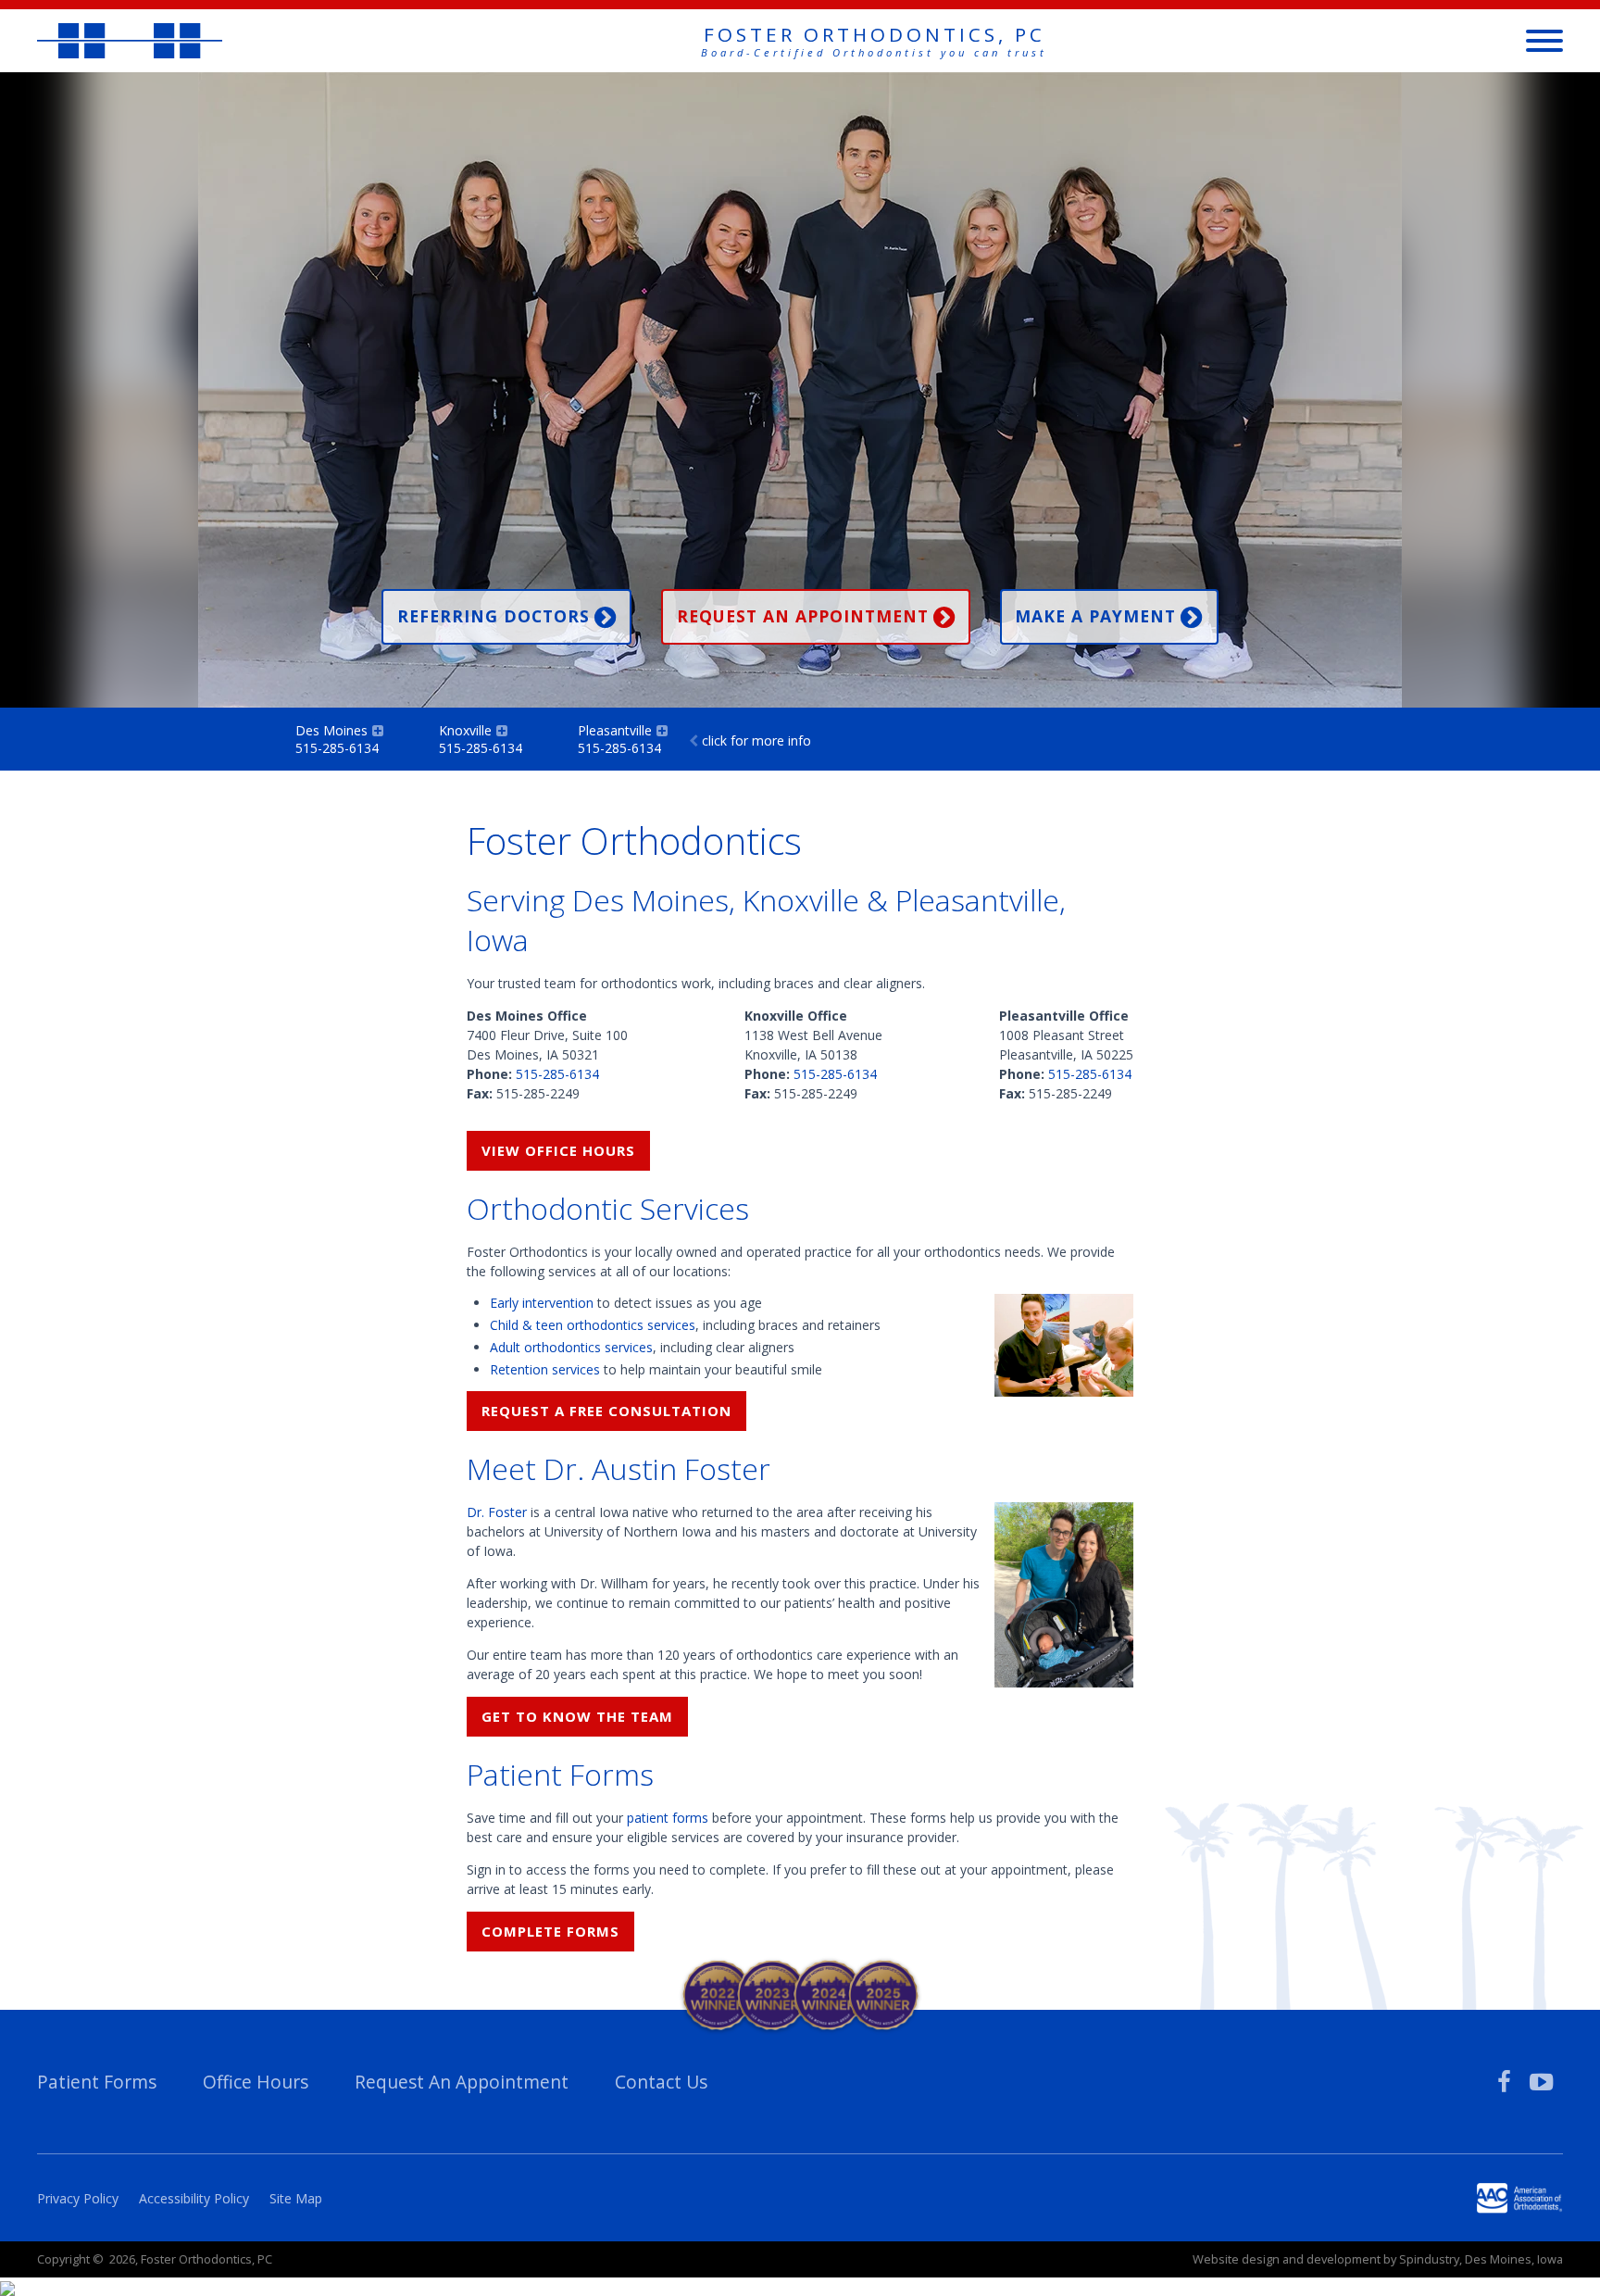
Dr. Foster (497, 1512)
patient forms (668, 1818)
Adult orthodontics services (571, 1347)
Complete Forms (550, 1931)
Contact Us (661, 2082)
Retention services (545, 1369)
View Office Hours (558, 1150)
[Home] (130, 40)
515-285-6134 (557, 1074)
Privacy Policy (78, 2198)
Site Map (296, 2198)
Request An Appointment (462, 2082)
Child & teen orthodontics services (593, 1325)
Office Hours (256, 2082)
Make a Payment (1095, 616)
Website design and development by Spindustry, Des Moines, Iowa (1378, 2259)
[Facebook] (1504, 2082)
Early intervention (542, 1303)
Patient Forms (97, 2082)
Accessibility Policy (194, 2198)
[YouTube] (1542, 2082)
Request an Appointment (803, 616)
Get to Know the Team (577, 1716)
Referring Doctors (494, 616)
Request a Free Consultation (606, 1411)
